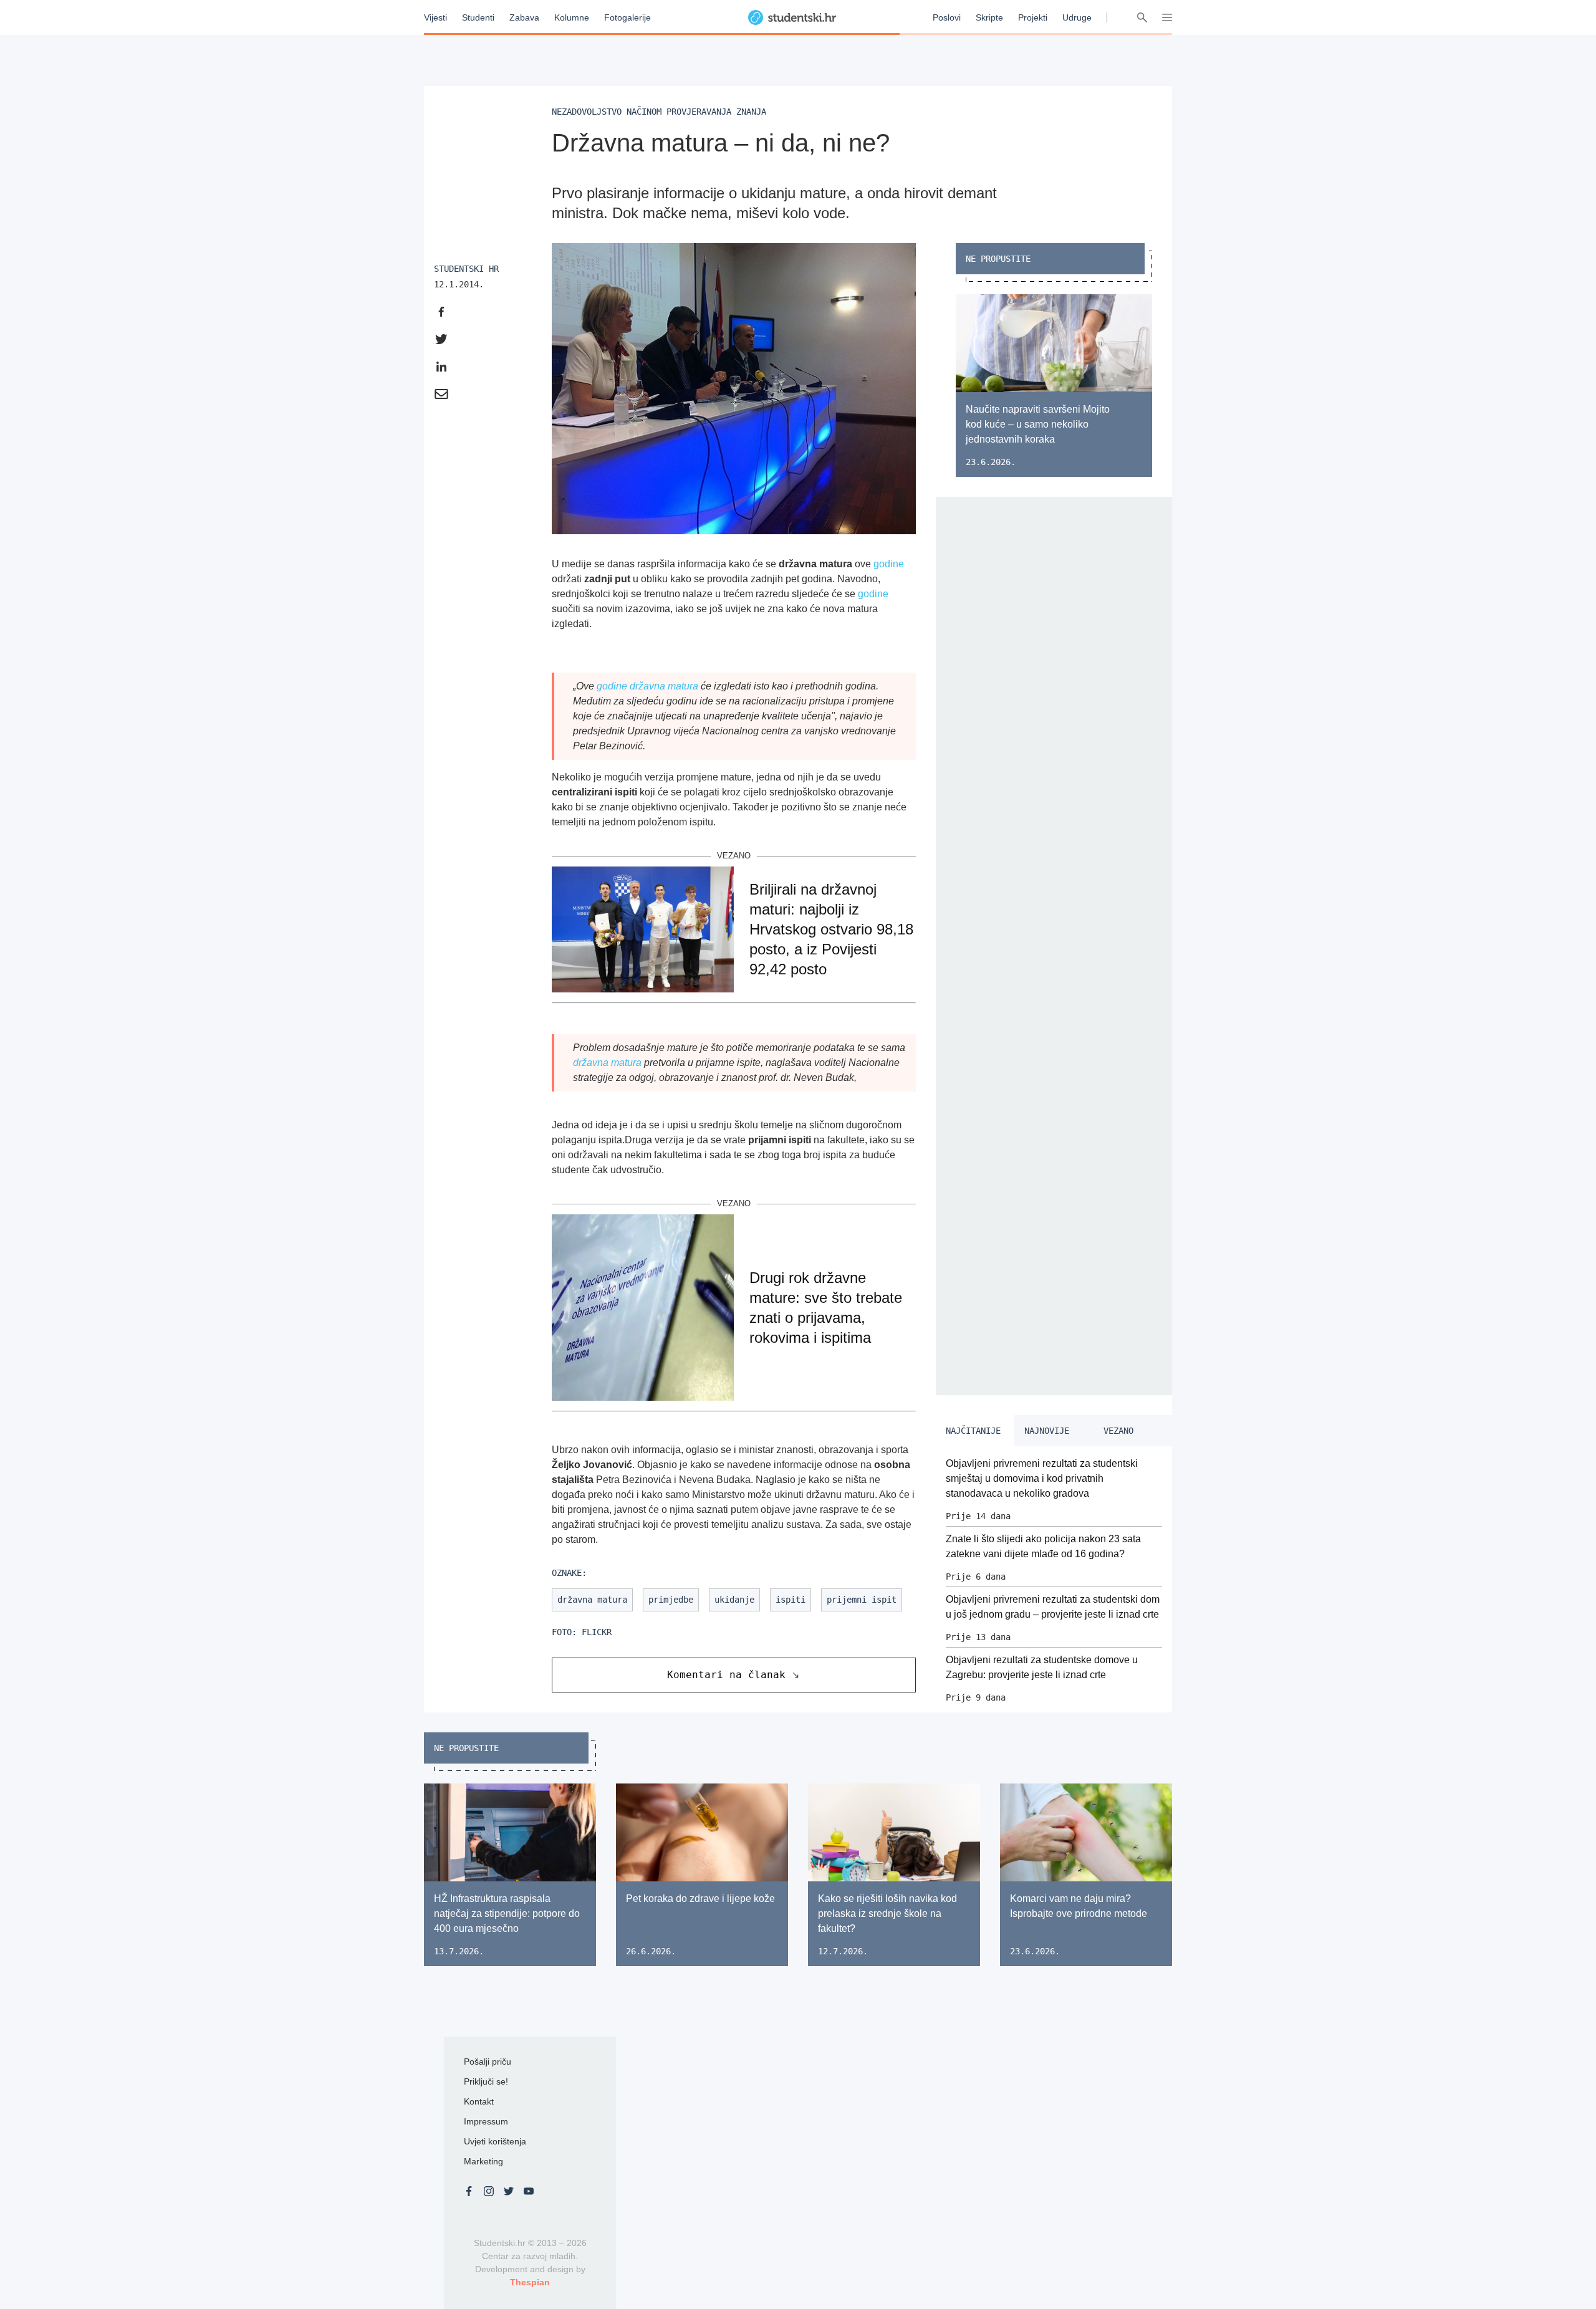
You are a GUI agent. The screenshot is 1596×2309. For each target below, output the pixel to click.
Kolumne (572, 17)
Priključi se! (486, 2081)
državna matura (664, 686)
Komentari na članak (726, 1675)
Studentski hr (466, 269)
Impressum (486, 2121)
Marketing (483, 2161)
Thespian (530, 2282)
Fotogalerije (627, 17)
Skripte (989, 17)
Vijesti (435, 17)
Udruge (1077, 17)
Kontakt (479, 2101)
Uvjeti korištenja (495, 2141)
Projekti (1033, 17)
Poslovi (947, 17)
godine (889, 564)
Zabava (524, 17)
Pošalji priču (488, 2062)
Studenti (478, 17)
